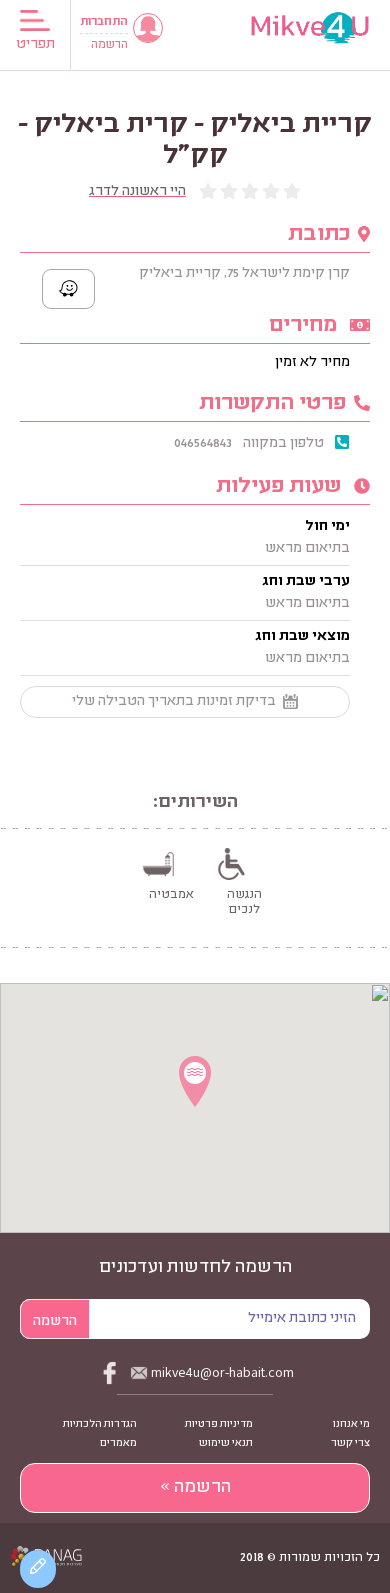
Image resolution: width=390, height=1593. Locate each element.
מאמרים (118, 1444)
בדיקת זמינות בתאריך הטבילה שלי (174, 702)
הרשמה (109, 45)
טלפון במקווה (283, 444)
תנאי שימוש (226, 1444)
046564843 (203, 444)
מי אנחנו (351, 1425)
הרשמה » (195, 1488)
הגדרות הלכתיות (100, 1425)
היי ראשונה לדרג (137, 192)
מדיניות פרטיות (219, 1425)
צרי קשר (350, 1444)
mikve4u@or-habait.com (222, 1372)
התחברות (104, 22)
